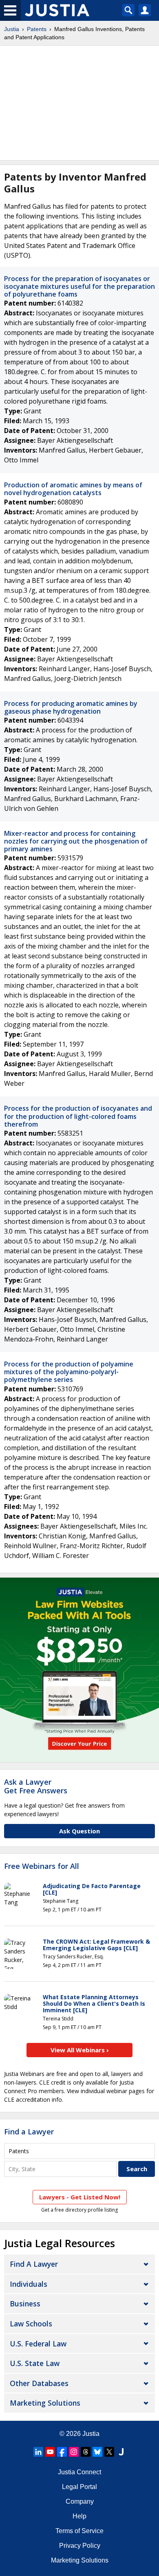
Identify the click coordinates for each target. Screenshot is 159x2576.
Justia (12, 29)
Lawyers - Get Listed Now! (80, 2197)
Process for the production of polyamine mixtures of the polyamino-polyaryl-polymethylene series (69, 1372)
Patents (37, 29)
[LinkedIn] (38, 2452)
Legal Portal (79, 2487)
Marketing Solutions (45, 2403)
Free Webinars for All (42, 1866)
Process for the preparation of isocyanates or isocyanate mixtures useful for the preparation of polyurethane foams (79, 286)
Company (80, 2501)
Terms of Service (79, 2531)
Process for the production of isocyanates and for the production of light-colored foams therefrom (78, 1116)
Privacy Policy (80, 2546)
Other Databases (39, 2383)
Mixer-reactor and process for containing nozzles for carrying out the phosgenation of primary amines (76, 841)
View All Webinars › (80, 2050)
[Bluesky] (97, 2452)
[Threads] (86, 2452)
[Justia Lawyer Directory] (121, 2452)
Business (25, 2304)
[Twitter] (109, 2452)
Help (79, 2516)
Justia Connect (79, 2472)
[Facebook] (62, 2452)
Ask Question (79, 1831)
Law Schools (31, 2324)
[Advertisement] (79, 103)
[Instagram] (74, 2452)
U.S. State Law (35, 2363)
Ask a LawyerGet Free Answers (36, 1786)
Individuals (29, 2284)
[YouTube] (50, 2452)
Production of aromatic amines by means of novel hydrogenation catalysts (73, 489)
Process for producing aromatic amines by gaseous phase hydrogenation (71, 707)
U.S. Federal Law (38, 2344)
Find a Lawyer (29, 2132)
